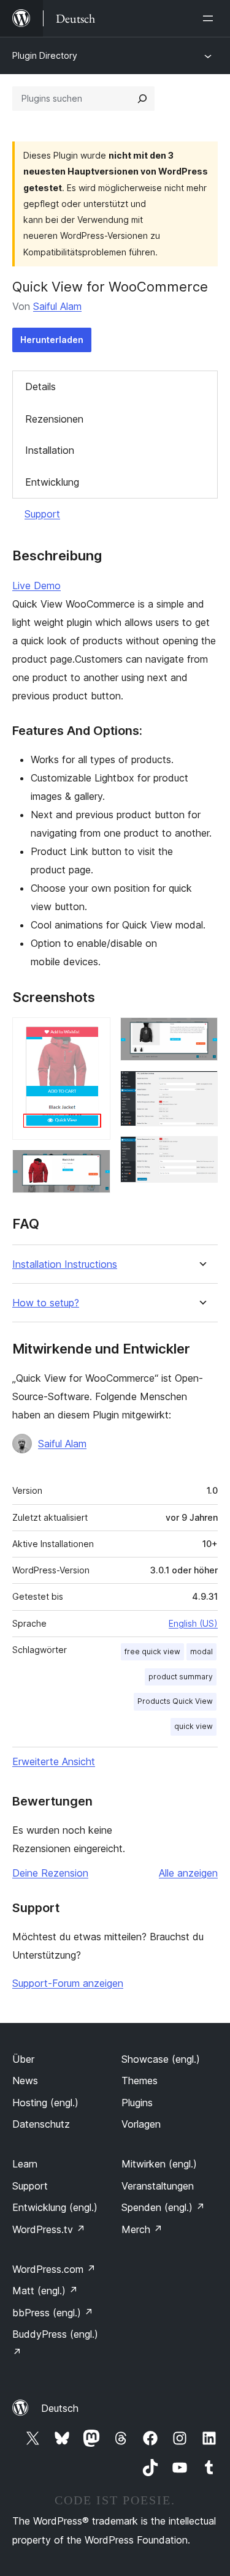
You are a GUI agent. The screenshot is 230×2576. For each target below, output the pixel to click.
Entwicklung (52, 482)
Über (23, 2059)
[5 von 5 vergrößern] (201, 1153)
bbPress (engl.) (53, 2313)
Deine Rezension (50, 1873)
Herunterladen (52, 340)
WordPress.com (54, 2269)
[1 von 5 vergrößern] (94, 1034)
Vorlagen (141, 2124)
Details (40, 386)
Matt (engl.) (45, 2291)
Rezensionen (54, 419)
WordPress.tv (49, 2229)
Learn (25, 2164)
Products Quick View (175, 1701)
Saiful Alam (57, 306)
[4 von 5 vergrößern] (201, 1087)
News (25, 2081)
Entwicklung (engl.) (55, 2207)
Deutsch (60, 2408)
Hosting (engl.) (45, 2103)
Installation (50, 450)
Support (42, 514)
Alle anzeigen (188, 1873)
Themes (140, 2081)
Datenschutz (41, 2124)
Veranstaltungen (158, 2186)
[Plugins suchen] (142, 99)
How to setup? (46, 1303)
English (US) (193, 1623)
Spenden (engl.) (163, 2207)
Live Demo (36, 586)
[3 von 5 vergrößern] (201, 1034)
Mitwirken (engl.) (159, 2164)
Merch (142, 2229)
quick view (194, 1726)
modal (201, 1651)
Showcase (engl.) (161, 2059)
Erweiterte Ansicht (54, 1761)
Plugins (137, 2103)
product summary (181, 1677)
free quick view (152, 1651)
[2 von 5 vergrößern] (94, 1166)
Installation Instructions (65, 1264)
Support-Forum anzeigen (68, 1983)
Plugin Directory (45, 55)
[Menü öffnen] (210, 18)
